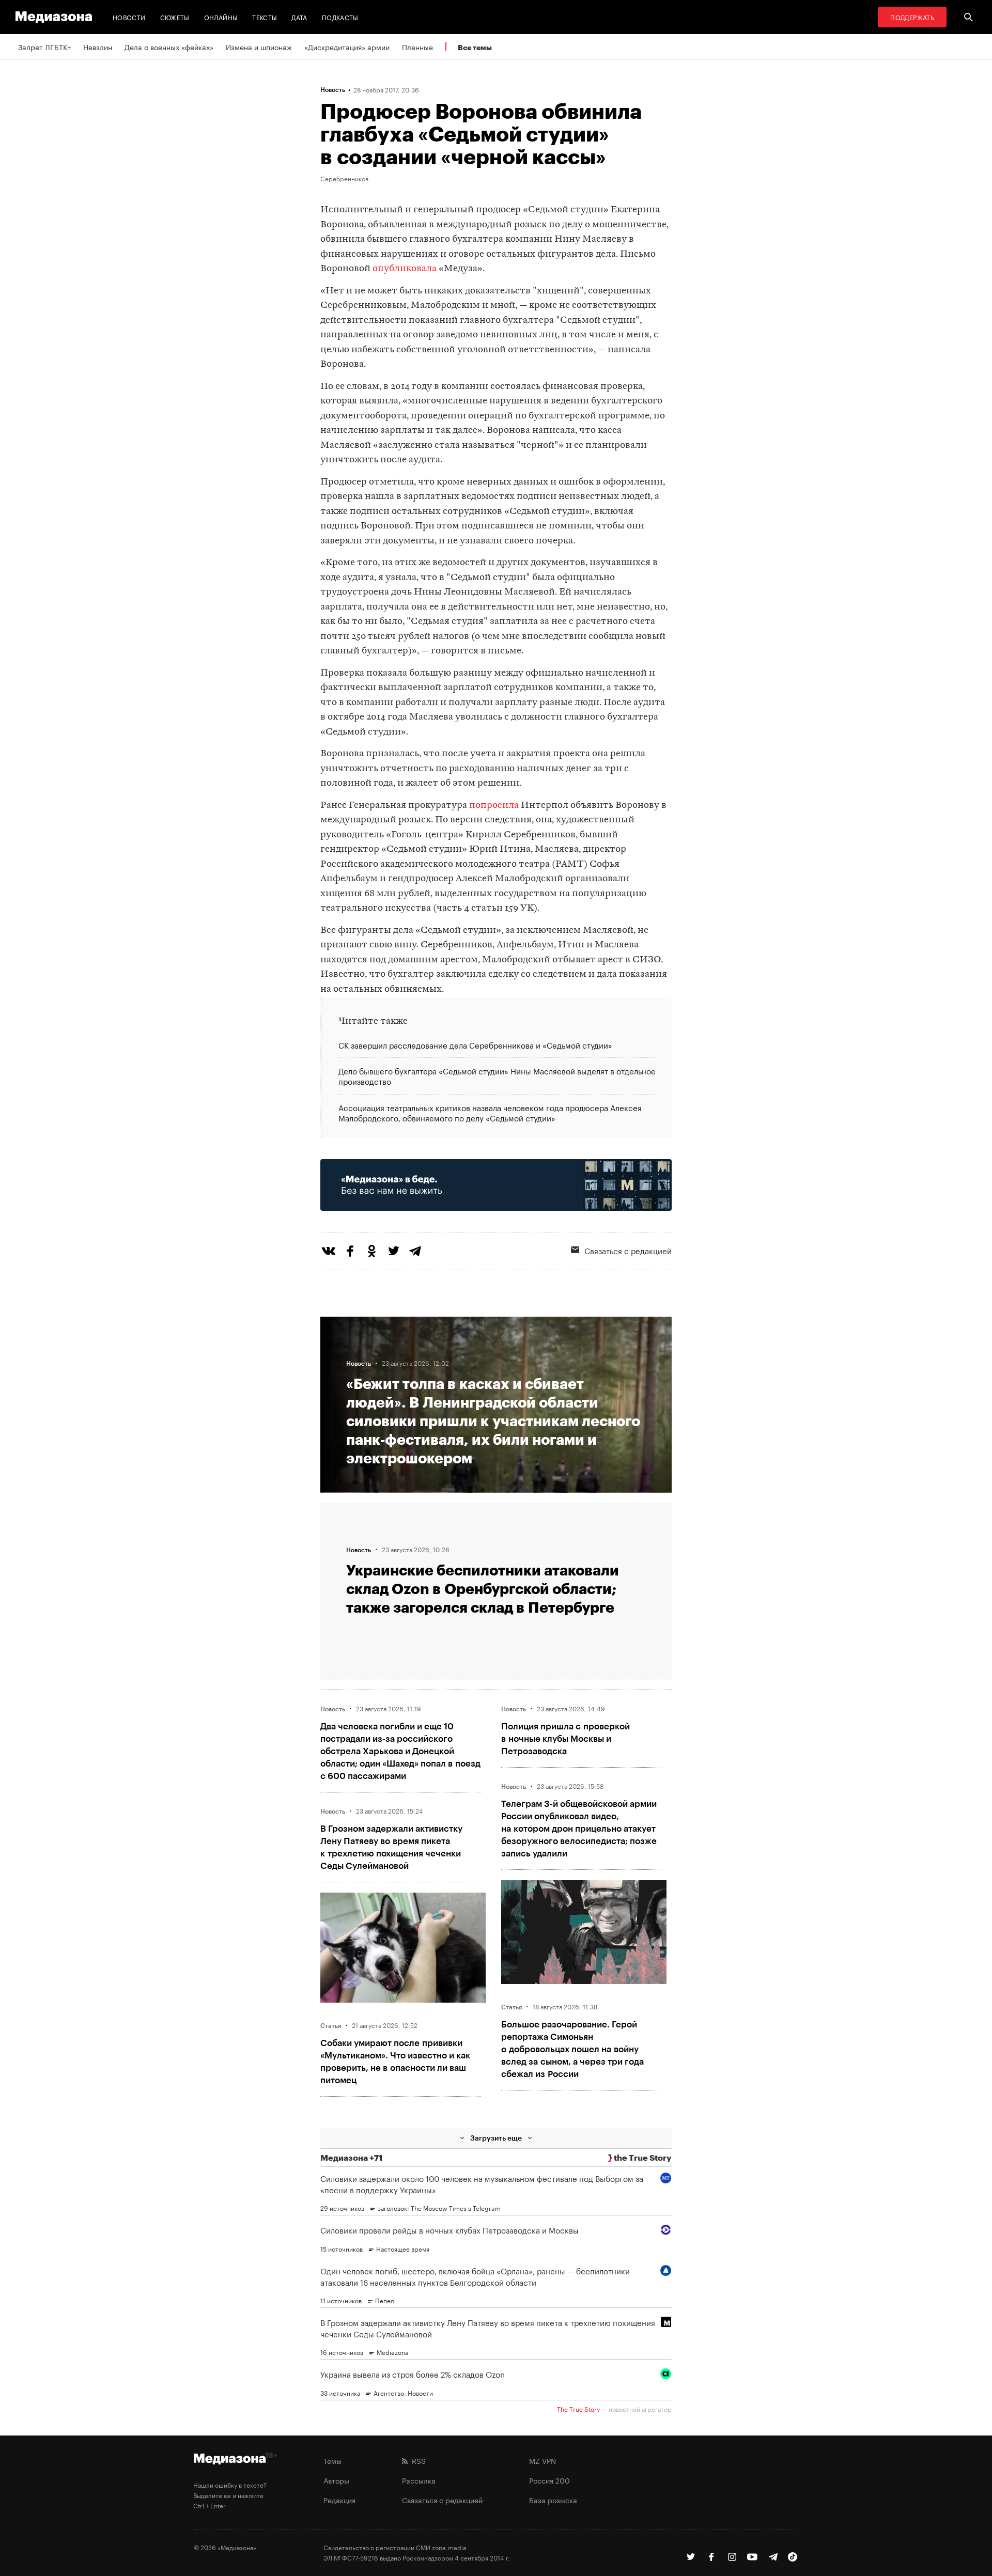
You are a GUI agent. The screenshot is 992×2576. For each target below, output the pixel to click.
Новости (129, 17)
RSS (417, 2460)
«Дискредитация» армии (347, 46)
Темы (332, 2460)
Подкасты (340, 17)
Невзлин (98, 46)
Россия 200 (549, 2480)
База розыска (553, 2500)
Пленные (417, 46)
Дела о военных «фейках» (169, 46)
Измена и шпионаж (259, 46)
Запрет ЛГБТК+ (44, 46)
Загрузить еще (496, 2138)
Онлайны (221, 17)
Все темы (475, 47)
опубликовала (405, 269)
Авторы (336, 2480)
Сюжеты (175, 17)
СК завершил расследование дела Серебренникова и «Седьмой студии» (475, 1045)
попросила (494, 806)
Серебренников (344, 178)
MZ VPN (542, 2460)
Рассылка (419, 2480)
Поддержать (912, 17)
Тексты (265, 17)
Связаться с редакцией (628, 1250)
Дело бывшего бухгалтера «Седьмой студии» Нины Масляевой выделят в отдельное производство (497, 1075)
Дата (299, 17)
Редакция (339, 2500)
